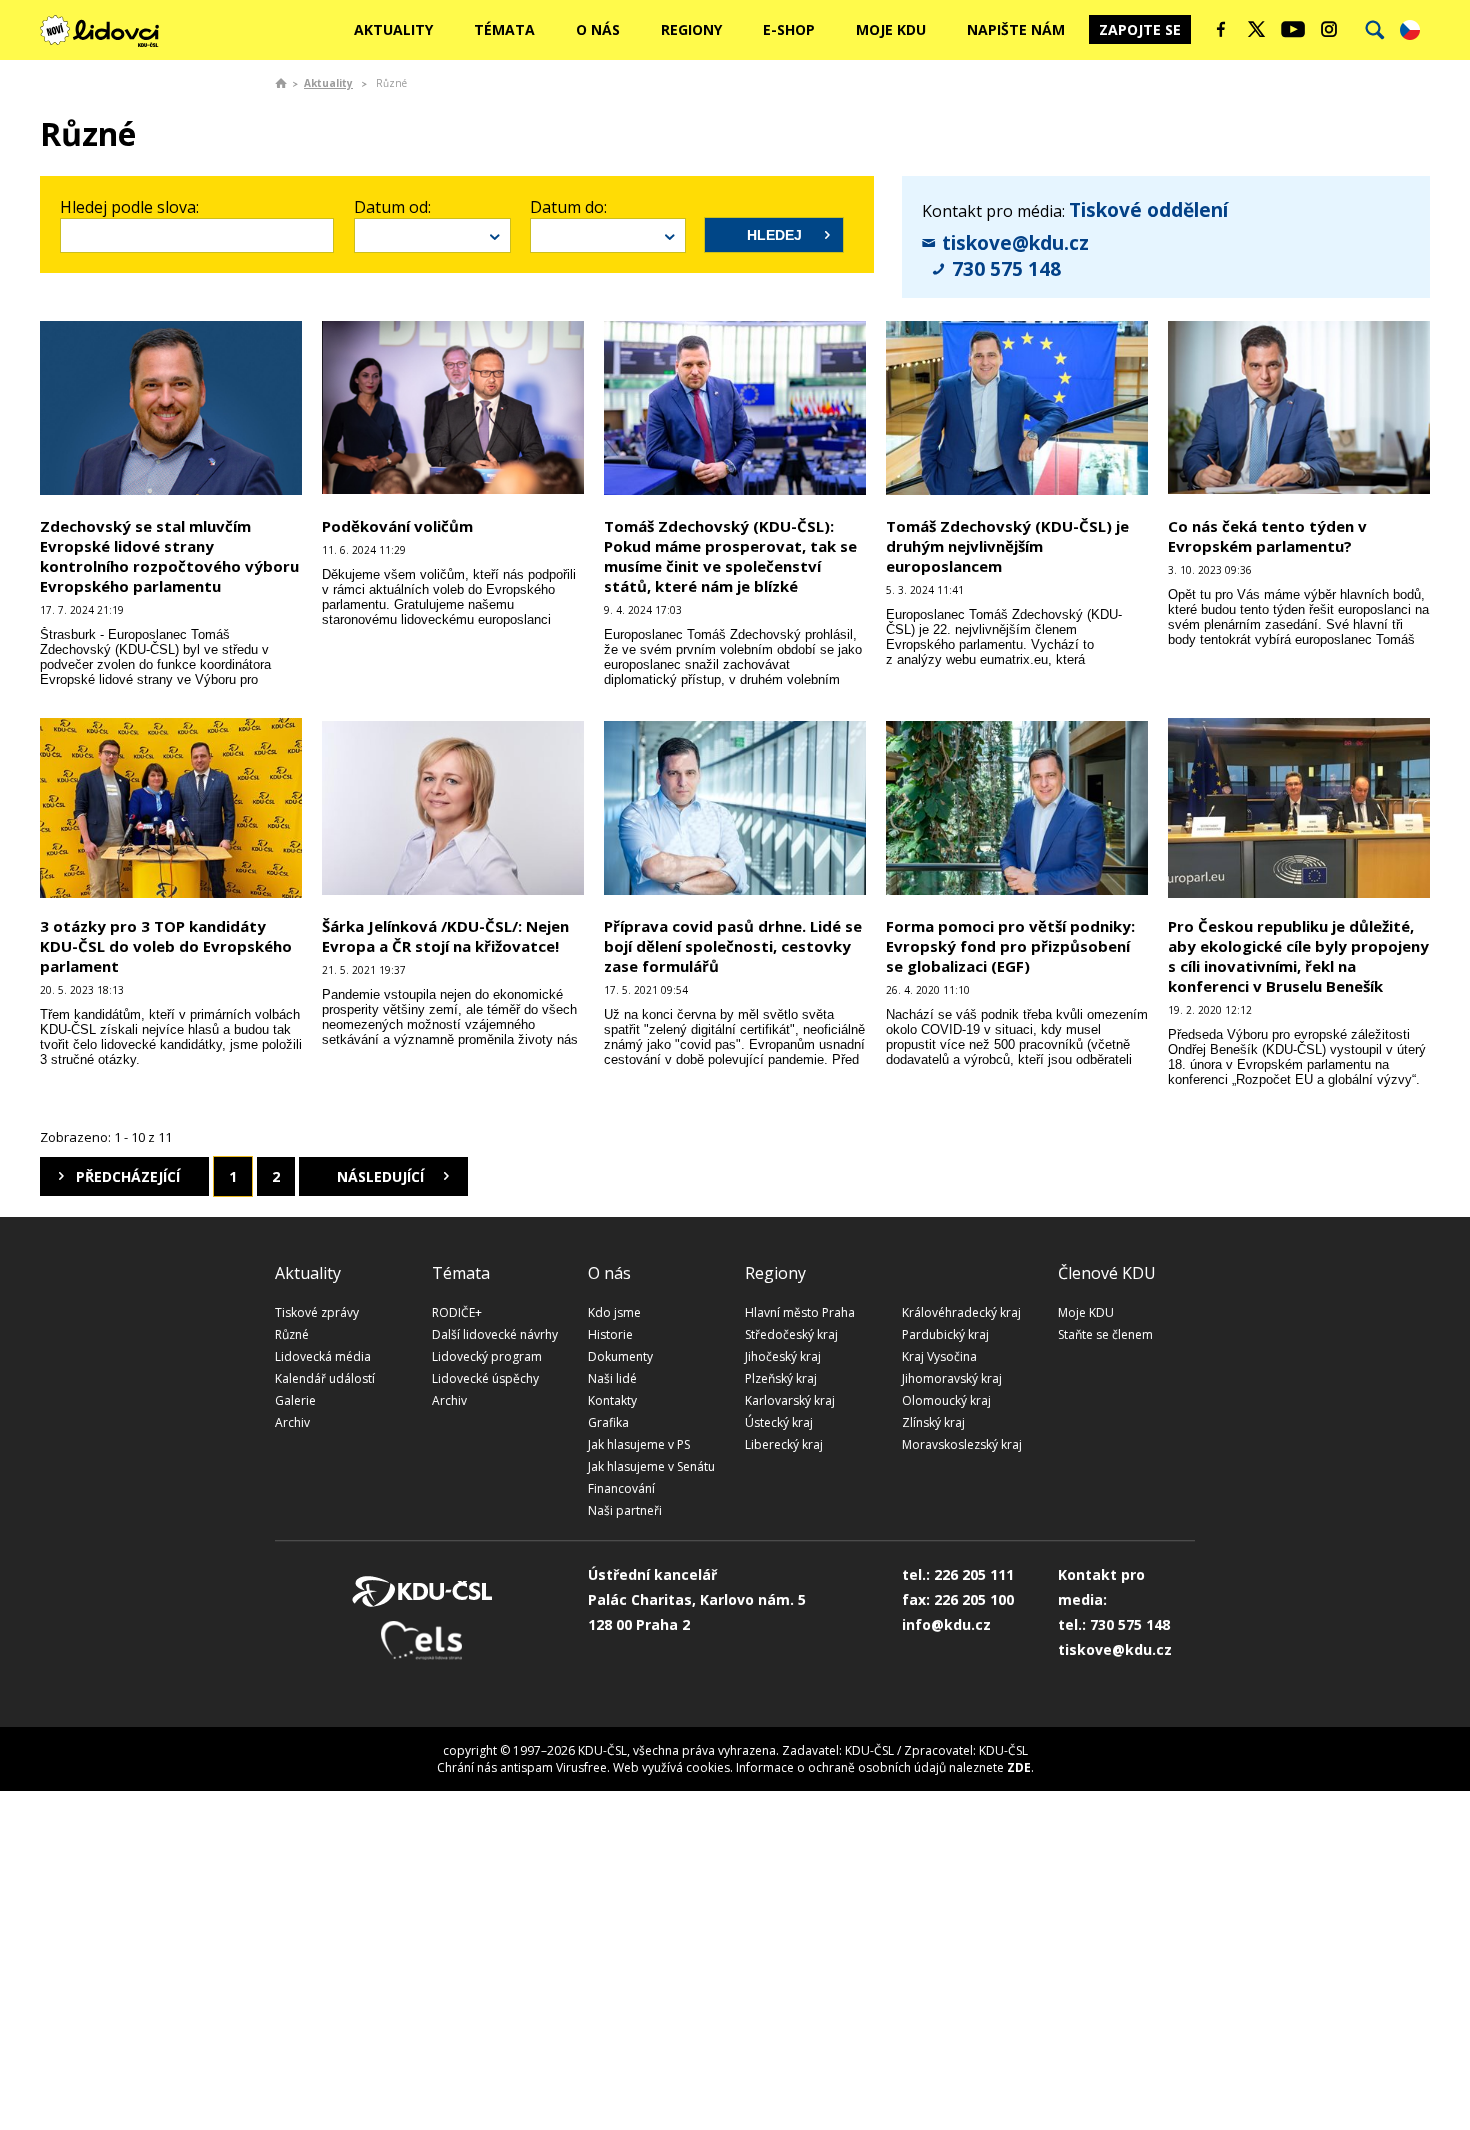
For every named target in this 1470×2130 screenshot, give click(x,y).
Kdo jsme (614, 1312)
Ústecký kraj (779, 1422)
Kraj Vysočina (939, 1356)
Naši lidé (612, 1378)
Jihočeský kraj (783, 1356)
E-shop (789, 29)
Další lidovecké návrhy (495, 1334)
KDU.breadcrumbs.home (281, 83)
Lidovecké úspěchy (485, 1378)
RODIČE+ (457, 1312)
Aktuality (393, 29)
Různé (292, 1334)
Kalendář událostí (325, 1378)
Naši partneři (625, 1510)
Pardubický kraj (945, 1334)
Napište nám (1016, 29)
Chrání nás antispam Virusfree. (523, 1767)
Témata (504, 29)
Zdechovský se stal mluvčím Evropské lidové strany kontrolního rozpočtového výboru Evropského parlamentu (169, 556)
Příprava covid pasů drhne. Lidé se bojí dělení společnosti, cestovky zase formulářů (733, 946)
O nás (598, 29)
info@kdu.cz (946, 1624)
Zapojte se (1140, 29)
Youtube (1293, 29)
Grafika (608, 1422)
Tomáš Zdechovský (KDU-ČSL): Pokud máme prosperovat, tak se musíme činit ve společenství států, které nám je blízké (730, 556)
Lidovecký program (487, 1356)
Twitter (1257, 29)
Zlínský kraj (933, 1422)
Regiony (691, 29)
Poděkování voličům (397, 526)
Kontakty (612, 1400)
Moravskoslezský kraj (962, 1444)
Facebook (1221, 29)
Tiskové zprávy (317, 1312)
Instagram (1329, 29)
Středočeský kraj (791, 1334)
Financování (621, 1488)
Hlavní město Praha (800, 1312)
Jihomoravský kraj (952, 1378)
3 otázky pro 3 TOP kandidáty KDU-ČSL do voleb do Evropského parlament (166, 946)
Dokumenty (620, 1356)
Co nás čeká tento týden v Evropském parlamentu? (1267, 536)
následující (380, 1176)
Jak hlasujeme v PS (639, 1444)
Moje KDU (891, 29)
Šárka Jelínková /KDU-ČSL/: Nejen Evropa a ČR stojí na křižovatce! (445, 936)
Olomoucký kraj (946, 1400)
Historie (610, 1334)
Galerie (295, 1400)
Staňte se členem (1105, 1334)
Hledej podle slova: (129, 207)
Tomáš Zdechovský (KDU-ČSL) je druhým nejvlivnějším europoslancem (1007, 546)
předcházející (128, 1176)
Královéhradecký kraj (961, 1312)
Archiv (292, 1422)
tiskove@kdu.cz (1015, 243)
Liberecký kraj (784, 1444)
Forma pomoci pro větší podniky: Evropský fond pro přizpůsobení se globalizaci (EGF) (1010, 946)
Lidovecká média (323, 1356)
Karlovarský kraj (790, 1400)
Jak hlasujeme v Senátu (651, 1466)
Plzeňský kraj (781, 1378)
